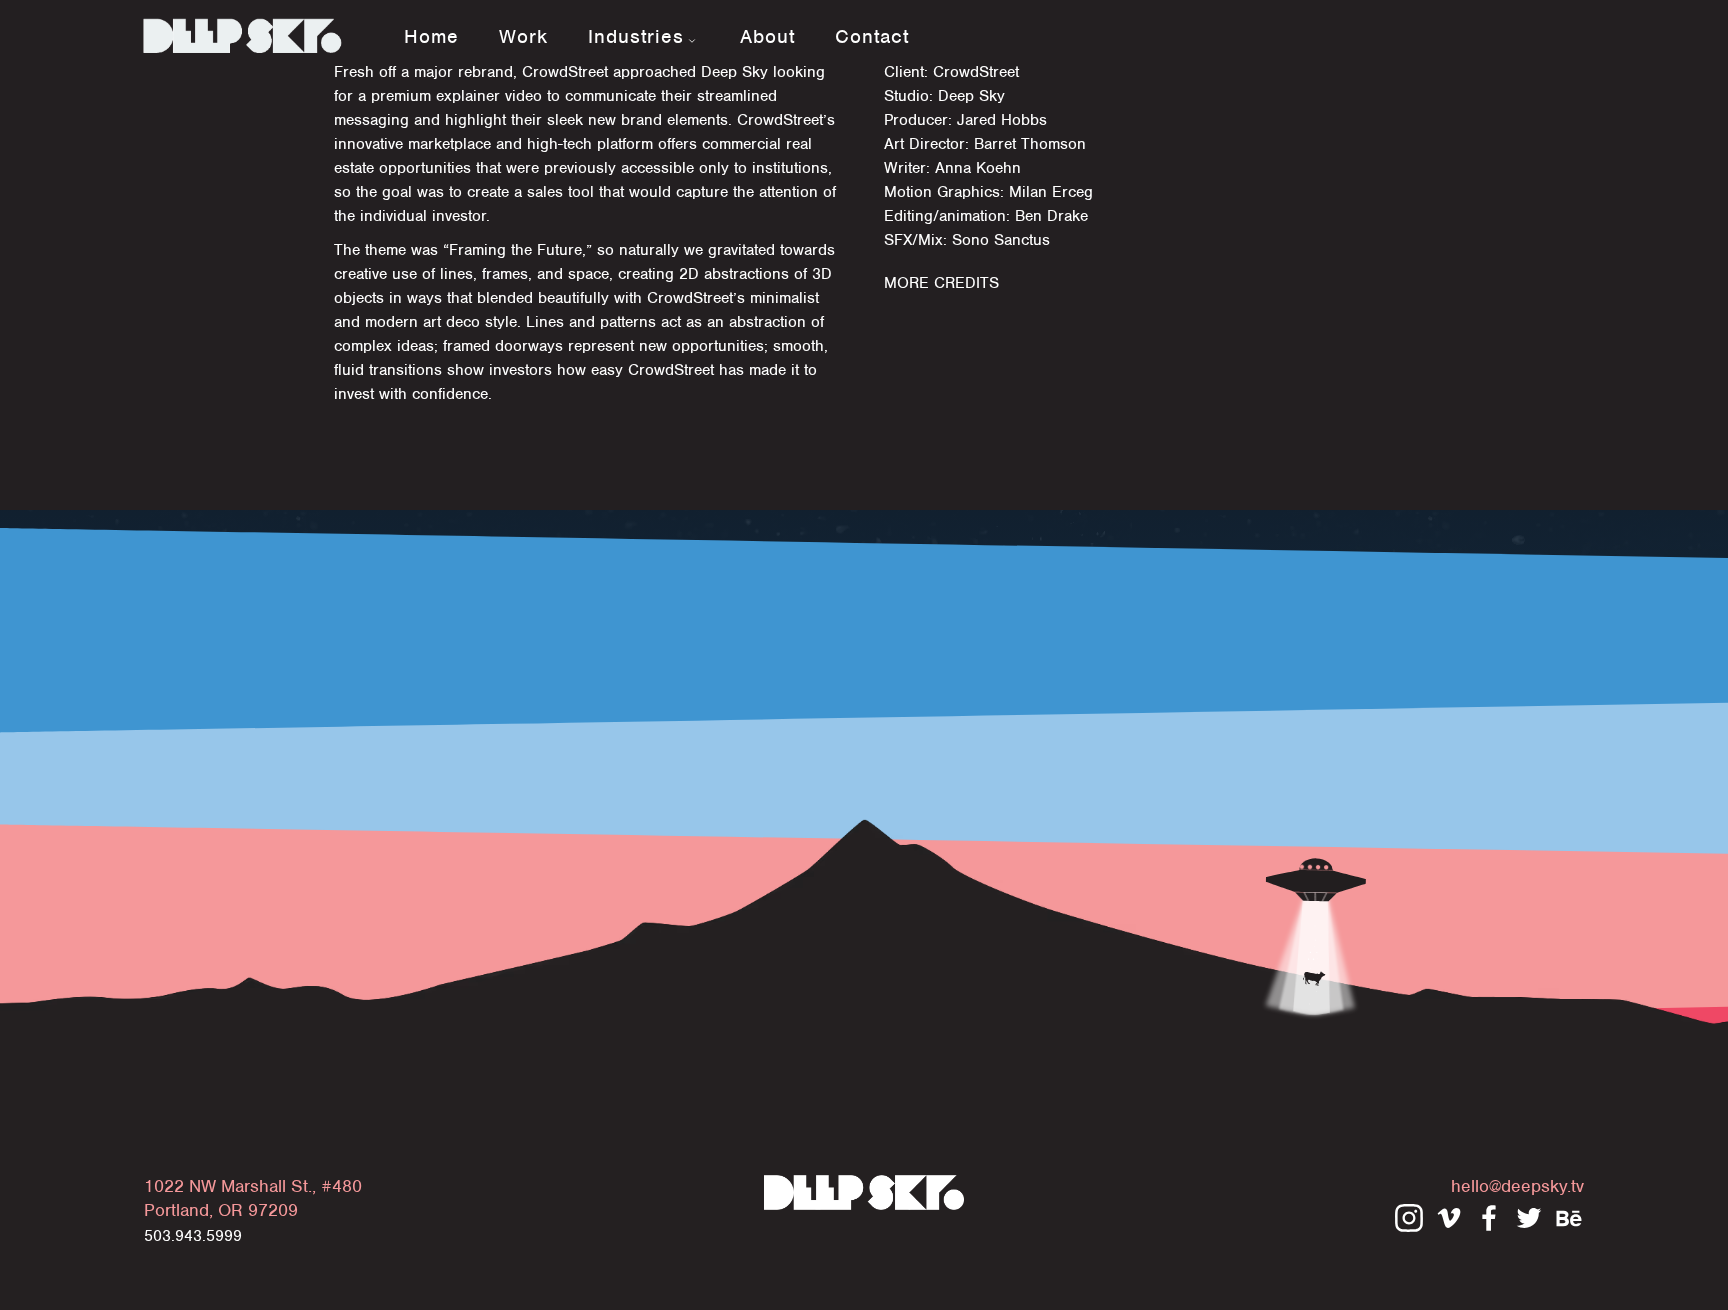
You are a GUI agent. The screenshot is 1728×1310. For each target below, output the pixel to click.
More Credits (941, 283)
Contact (872, 36)
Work (523, 36)
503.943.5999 (193, 1236)
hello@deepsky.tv (1517, 1186)
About (767, 36)
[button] (644, 34)
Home (431, 36)
